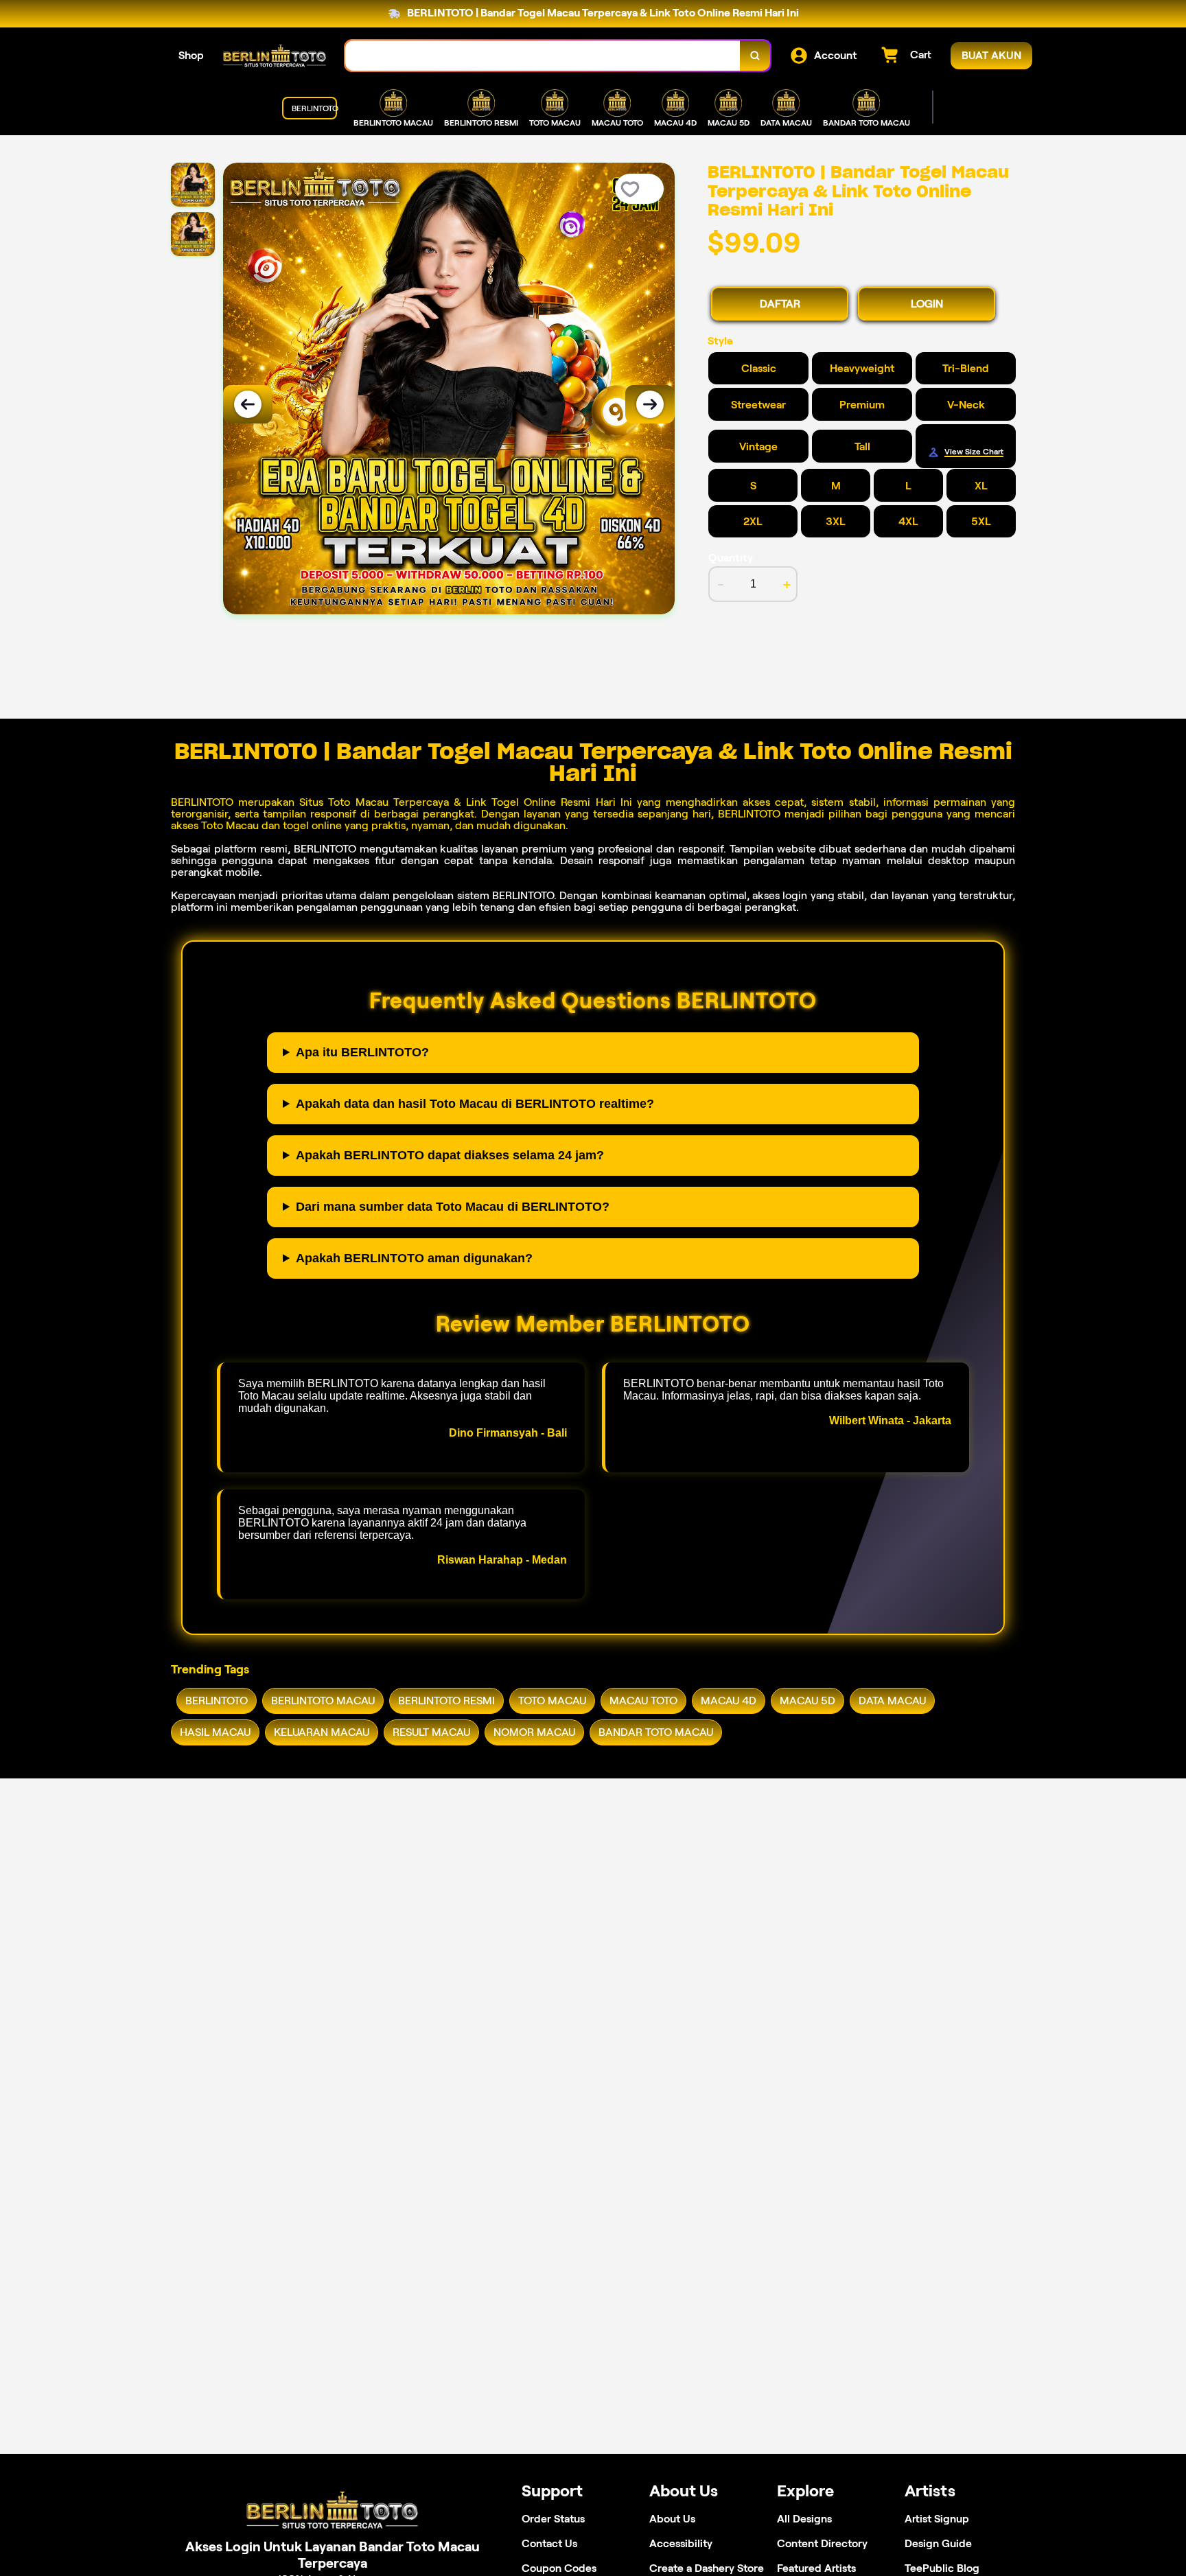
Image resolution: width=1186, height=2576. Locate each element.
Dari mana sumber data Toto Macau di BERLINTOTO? (453, 1207)
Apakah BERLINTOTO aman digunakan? (414, 1258)
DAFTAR (780, 304)
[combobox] (543, 56)
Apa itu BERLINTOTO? (362, 1052)
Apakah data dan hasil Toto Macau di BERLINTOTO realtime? (475, 1104)
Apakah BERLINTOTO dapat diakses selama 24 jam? (450, 1155)
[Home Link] (275, 56)
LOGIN (927, 304)
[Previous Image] (248, 404)
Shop (191, 55)
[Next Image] (650, 404)
